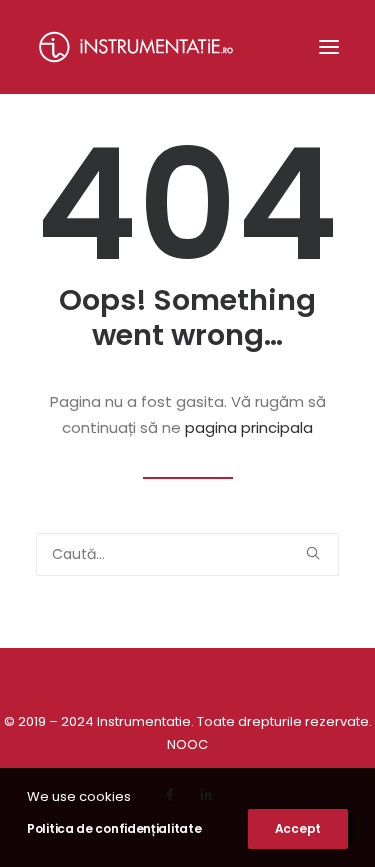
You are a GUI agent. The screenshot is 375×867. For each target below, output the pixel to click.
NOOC (187, 744)
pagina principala (249, 427)
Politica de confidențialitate (114, 828)
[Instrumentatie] (136, 47)
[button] (329, 47)
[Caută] (187, 554)
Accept (298, 828)
